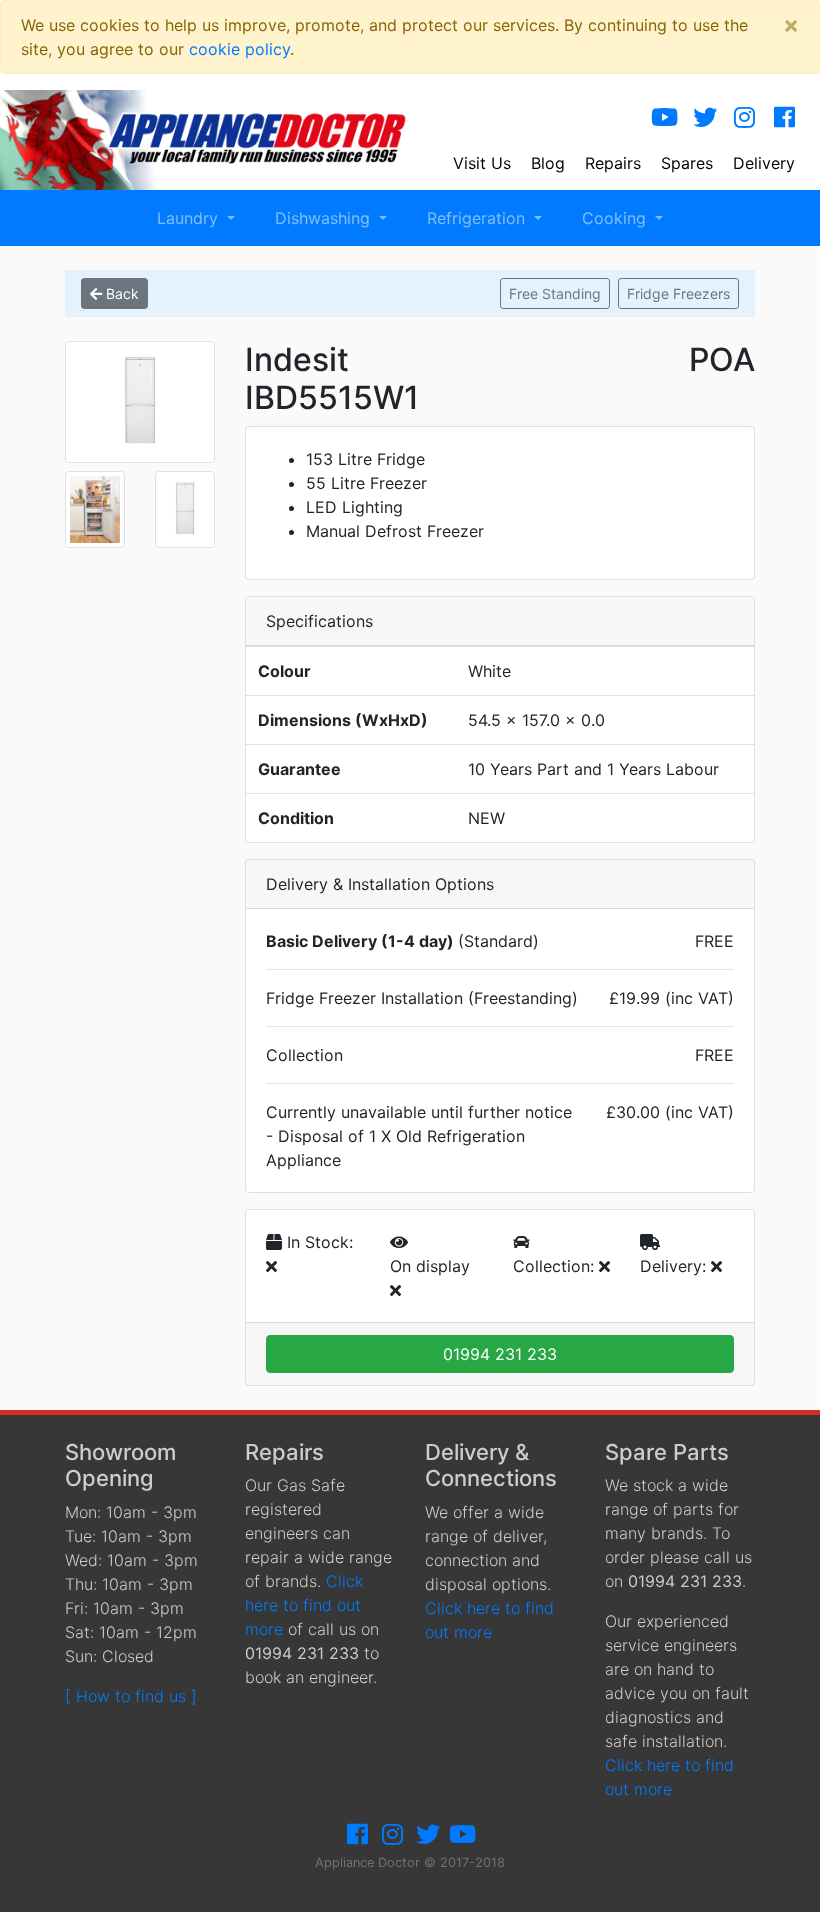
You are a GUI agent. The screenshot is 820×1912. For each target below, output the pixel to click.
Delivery (764, 163)
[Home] (217, 138)
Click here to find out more (304, 1605)
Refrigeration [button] (478, 218)
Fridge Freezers (678, 293)
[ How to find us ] (131, 1696)
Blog (548, 163)
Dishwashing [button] (325, 218)
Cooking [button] (616, 218)
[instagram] (745, 117)
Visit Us (482, 163)
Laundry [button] (190, 218)
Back (120, 293)
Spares (687, 163)
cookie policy (239, 49)
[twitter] (705, 117)
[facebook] (785, 117)
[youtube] (665, 117)
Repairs (613, 163)
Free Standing (555, 293)
